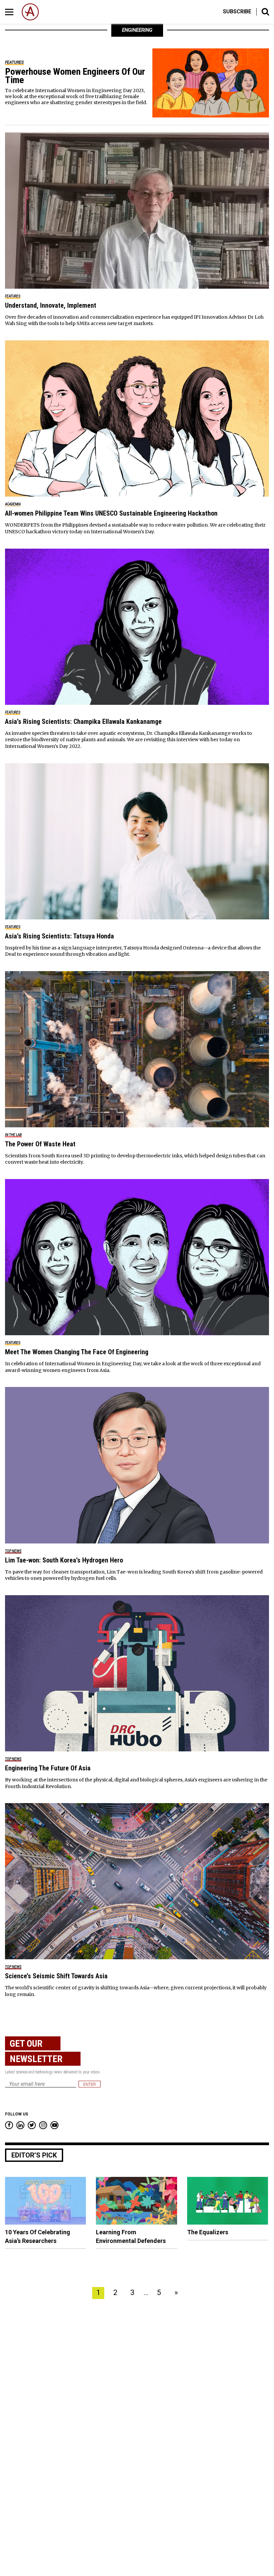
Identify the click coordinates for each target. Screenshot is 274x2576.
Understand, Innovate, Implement (51, 305)
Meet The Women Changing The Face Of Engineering (77, 1352)
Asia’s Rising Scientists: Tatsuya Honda (59, 936)
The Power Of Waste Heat (40, 1144)
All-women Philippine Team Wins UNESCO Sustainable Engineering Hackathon (111, 513)
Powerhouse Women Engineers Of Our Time (75, 76)
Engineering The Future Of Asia (48, 1768)
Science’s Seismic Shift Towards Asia (56, 1976)
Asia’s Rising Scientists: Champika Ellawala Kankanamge (83, 722)
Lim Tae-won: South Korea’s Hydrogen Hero (64, 1560)
